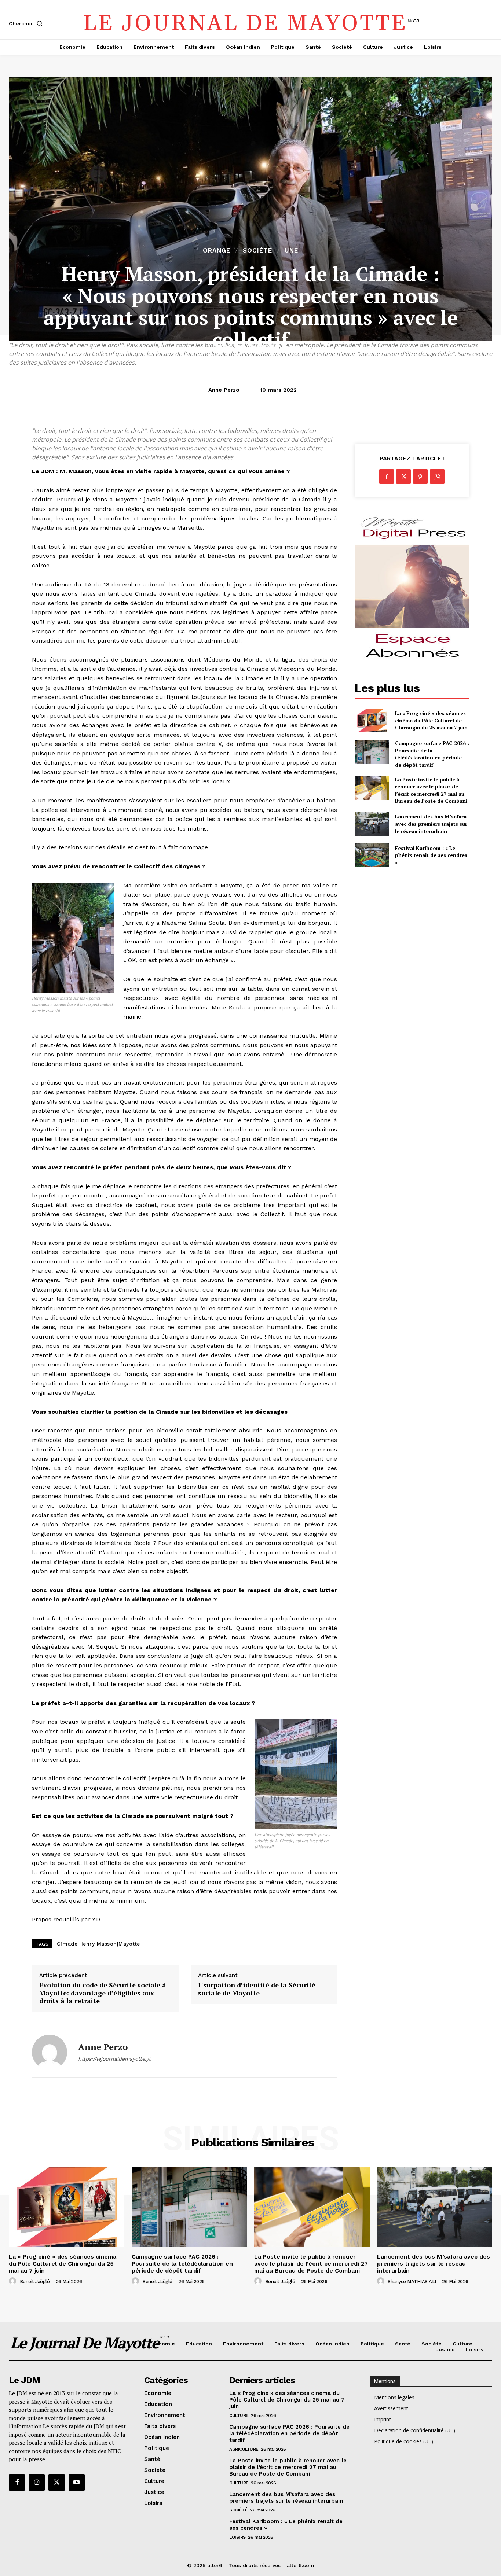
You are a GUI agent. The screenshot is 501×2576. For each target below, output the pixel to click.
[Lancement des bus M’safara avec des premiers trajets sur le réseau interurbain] (372, 824)
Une (291, 251)
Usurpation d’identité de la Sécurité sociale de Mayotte (257, 1989)
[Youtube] (77, 2483)
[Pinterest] (420, 476)
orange (217, 251)
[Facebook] (387, 476)
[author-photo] (14, 2281)
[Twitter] (403, 476)
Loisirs (237, 2537)
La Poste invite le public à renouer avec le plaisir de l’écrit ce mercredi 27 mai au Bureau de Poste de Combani (431, 790)
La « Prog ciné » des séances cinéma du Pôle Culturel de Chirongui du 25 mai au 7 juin (431, 720)
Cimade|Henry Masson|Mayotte (98, 1944)
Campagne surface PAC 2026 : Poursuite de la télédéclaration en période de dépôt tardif (432, 754)
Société (257, 251)
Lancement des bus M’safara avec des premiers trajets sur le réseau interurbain (431, 824)
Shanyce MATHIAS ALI (412, 2281)
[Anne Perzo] (50, 2052)
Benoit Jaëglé (35, 2281)
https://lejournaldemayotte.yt (114, 2059)
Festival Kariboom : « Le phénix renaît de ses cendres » (431, 855)
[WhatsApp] (437, 476)
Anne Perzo (224, 390)
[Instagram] (37, 2483)
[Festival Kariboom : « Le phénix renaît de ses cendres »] (372, 855)
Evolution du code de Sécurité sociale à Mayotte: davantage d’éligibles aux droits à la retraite (103, 1993)
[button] (27, 23)
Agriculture (244, 2449)
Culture (239, 2415)
